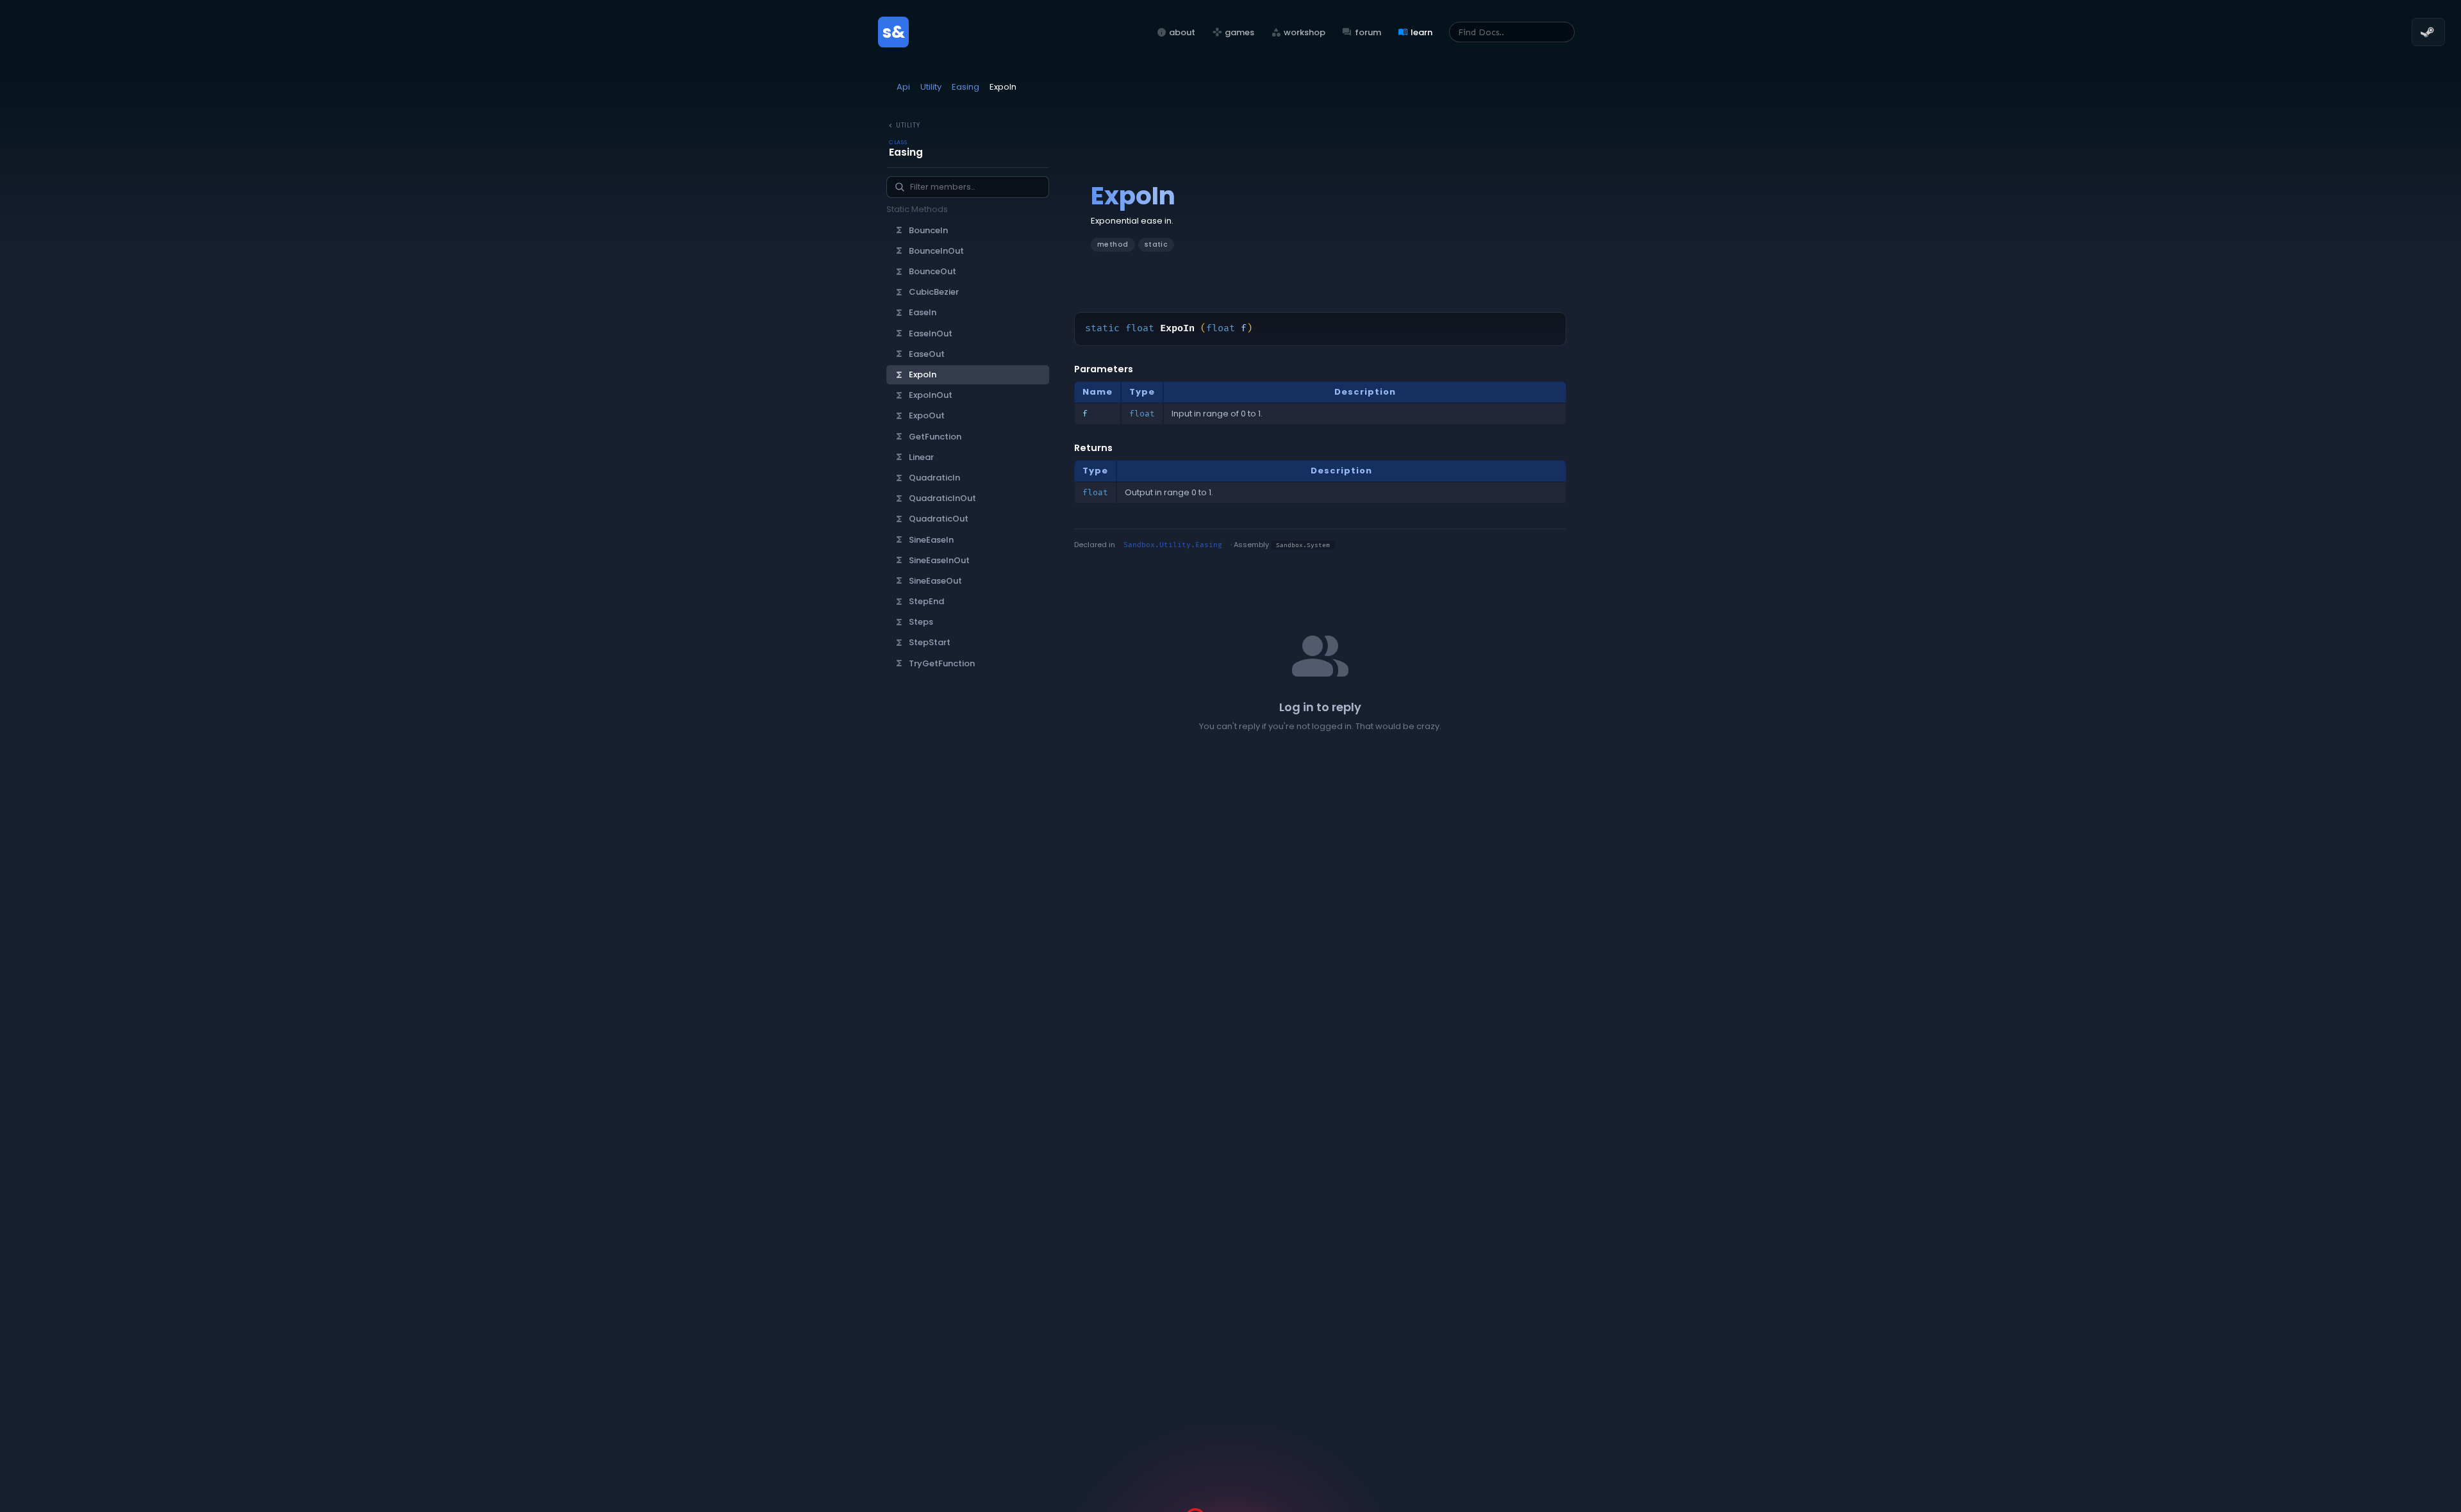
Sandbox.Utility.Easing (1173, 545)
